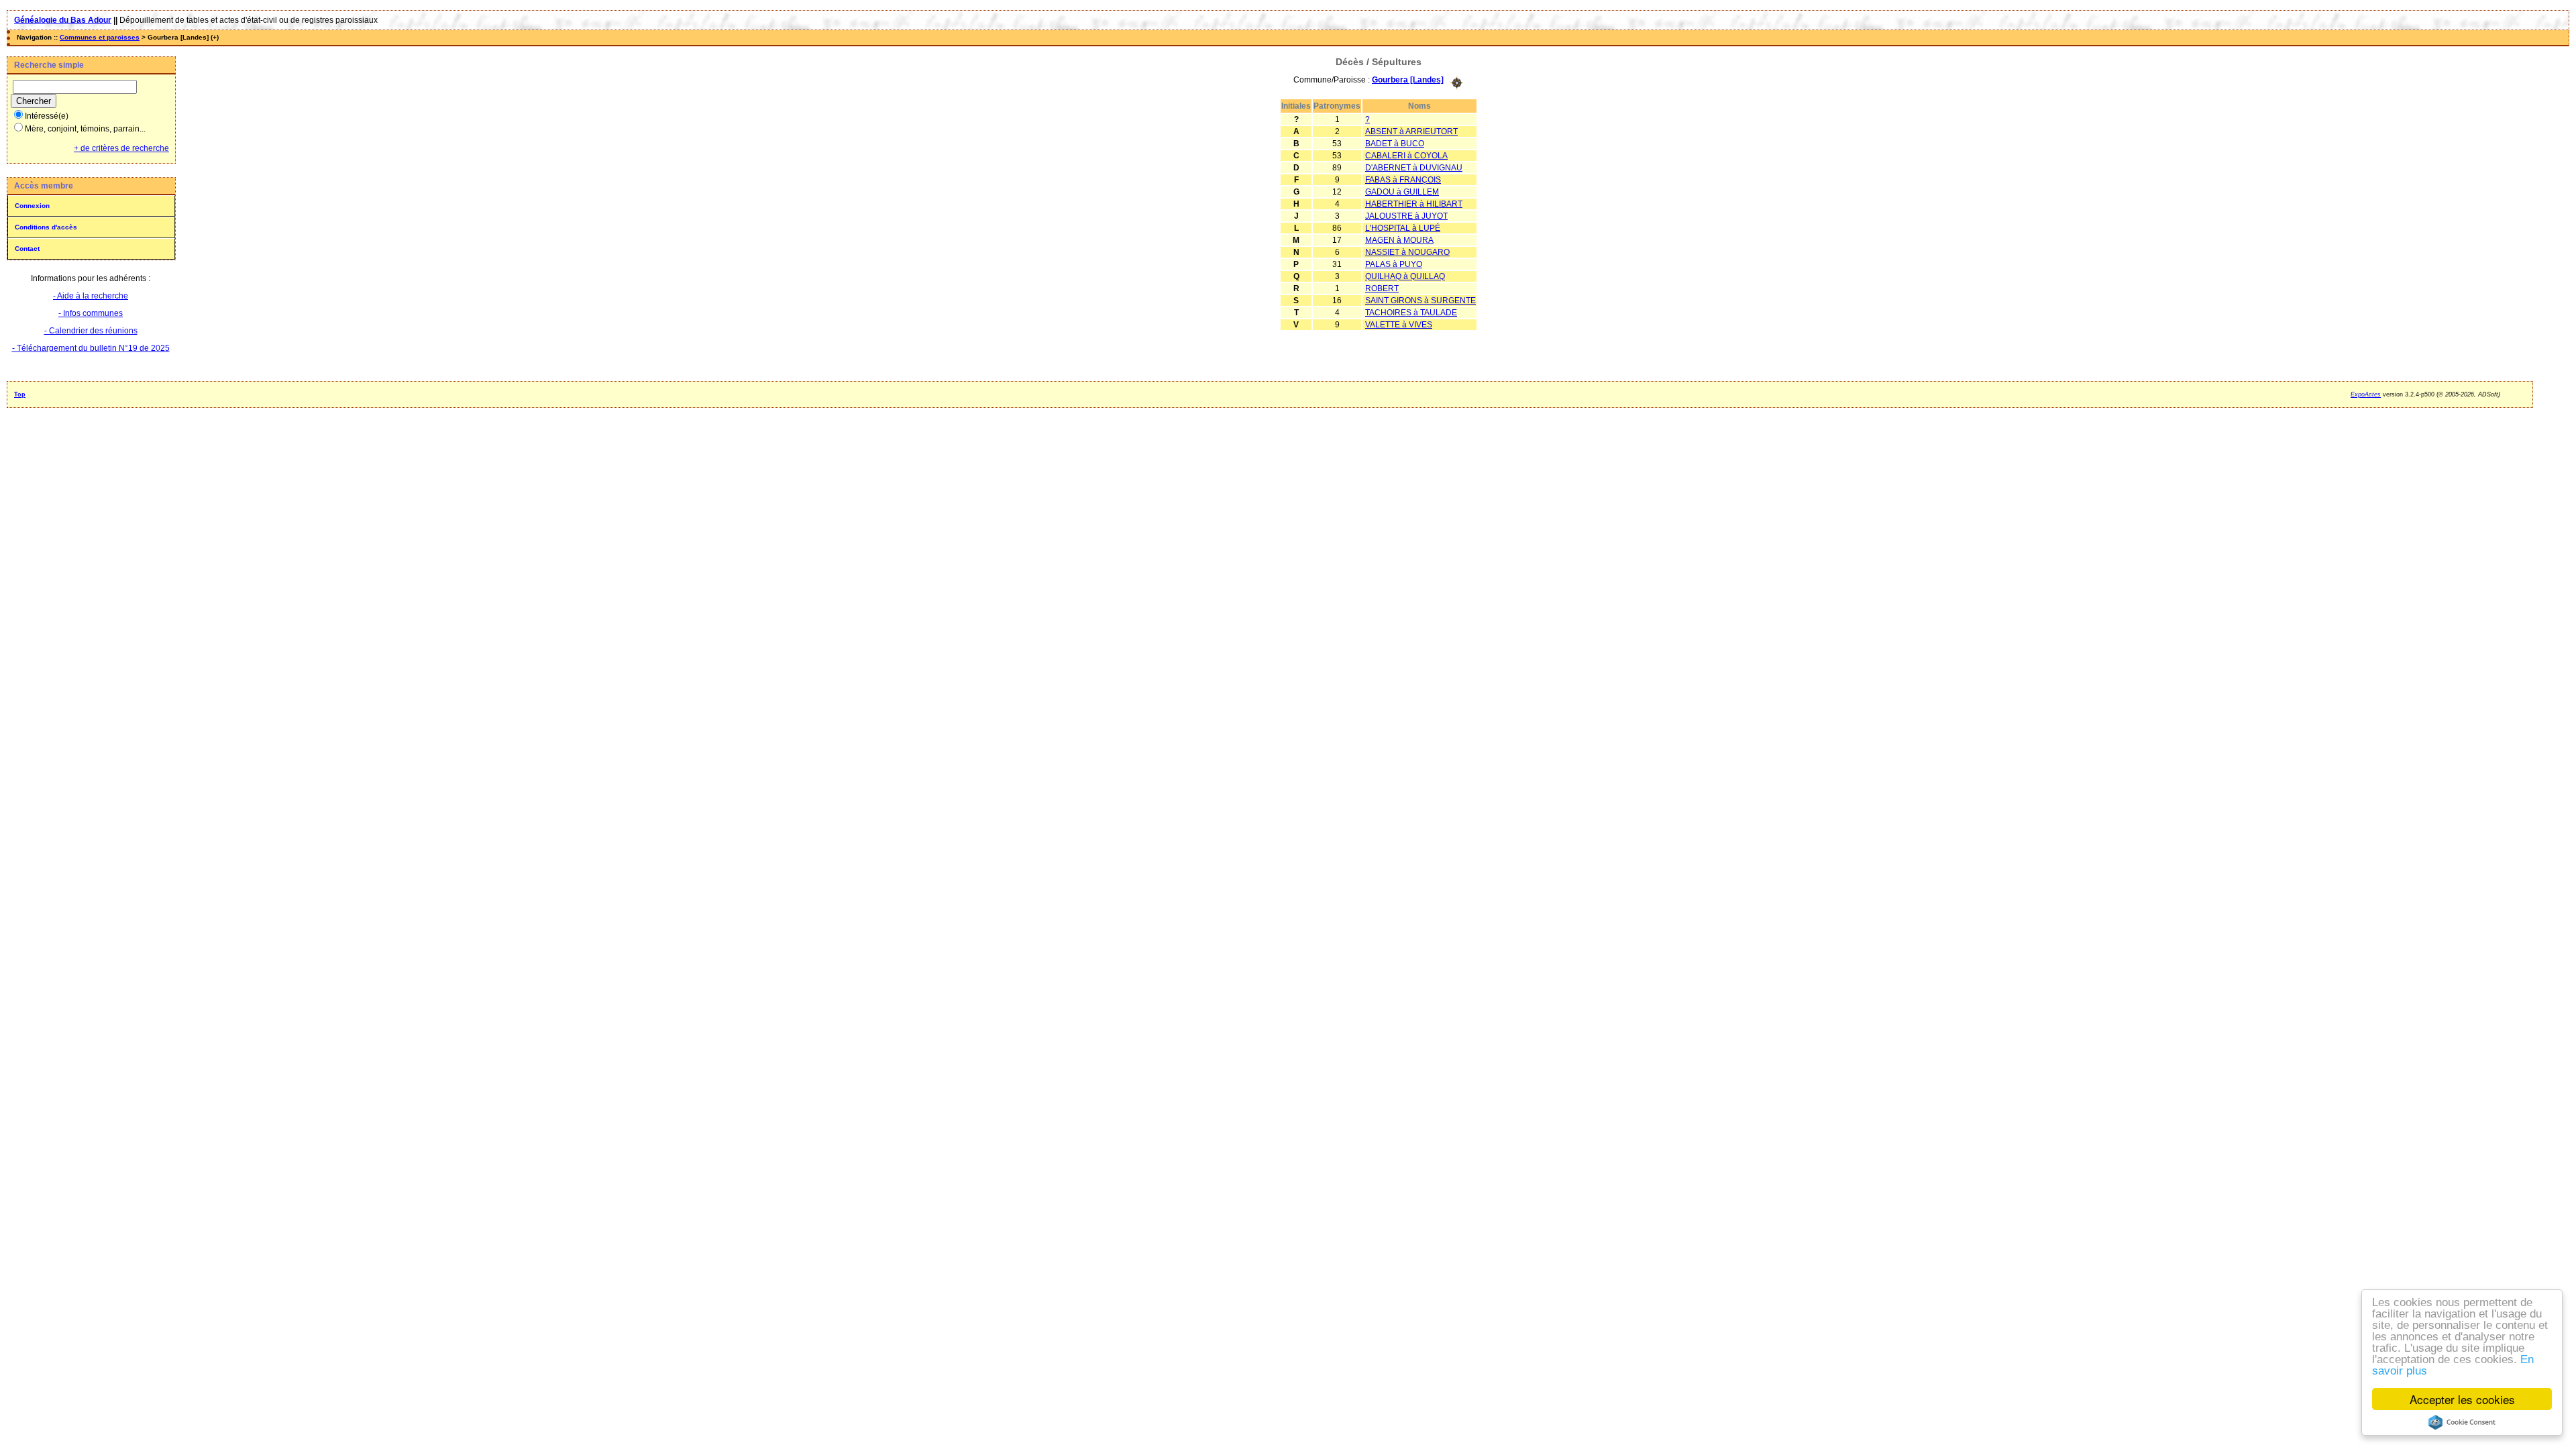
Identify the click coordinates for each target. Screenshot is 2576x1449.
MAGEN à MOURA (1399, 240)
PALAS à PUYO (1394, 264)
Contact (27, 249)
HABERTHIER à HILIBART (1414, 204)
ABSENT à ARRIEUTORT (1411, 131)
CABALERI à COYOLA (1406, 156)
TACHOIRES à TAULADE (1411, 313)
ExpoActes (2366, 394)
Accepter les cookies (2462, 1399)
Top (20, 394)
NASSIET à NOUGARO (1407, 252)
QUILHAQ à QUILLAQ (1405, 276)
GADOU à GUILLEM (1402, 192)
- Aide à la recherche (91, 296)
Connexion (32, 206)
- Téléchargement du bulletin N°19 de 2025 (91, 348)
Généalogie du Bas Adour (63, 20)
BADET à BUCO (1395, 144)
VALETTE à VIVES (1399, 325)
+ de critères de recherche (121, 148)
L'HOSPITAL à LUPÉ (1403, 228)
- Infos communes (91, 313)
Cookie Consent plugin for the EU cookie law (2462, 1422)
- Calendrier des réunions (91, 331)
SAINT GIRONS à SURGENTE (1420, 301)
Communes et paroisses (100, 37)
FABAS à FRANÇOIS (1403, 180)
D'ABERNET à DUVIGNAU (1414, 168)
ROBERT (1382, 288)
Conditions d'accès (46, 227)
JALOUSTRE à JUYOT (1406, 216)
